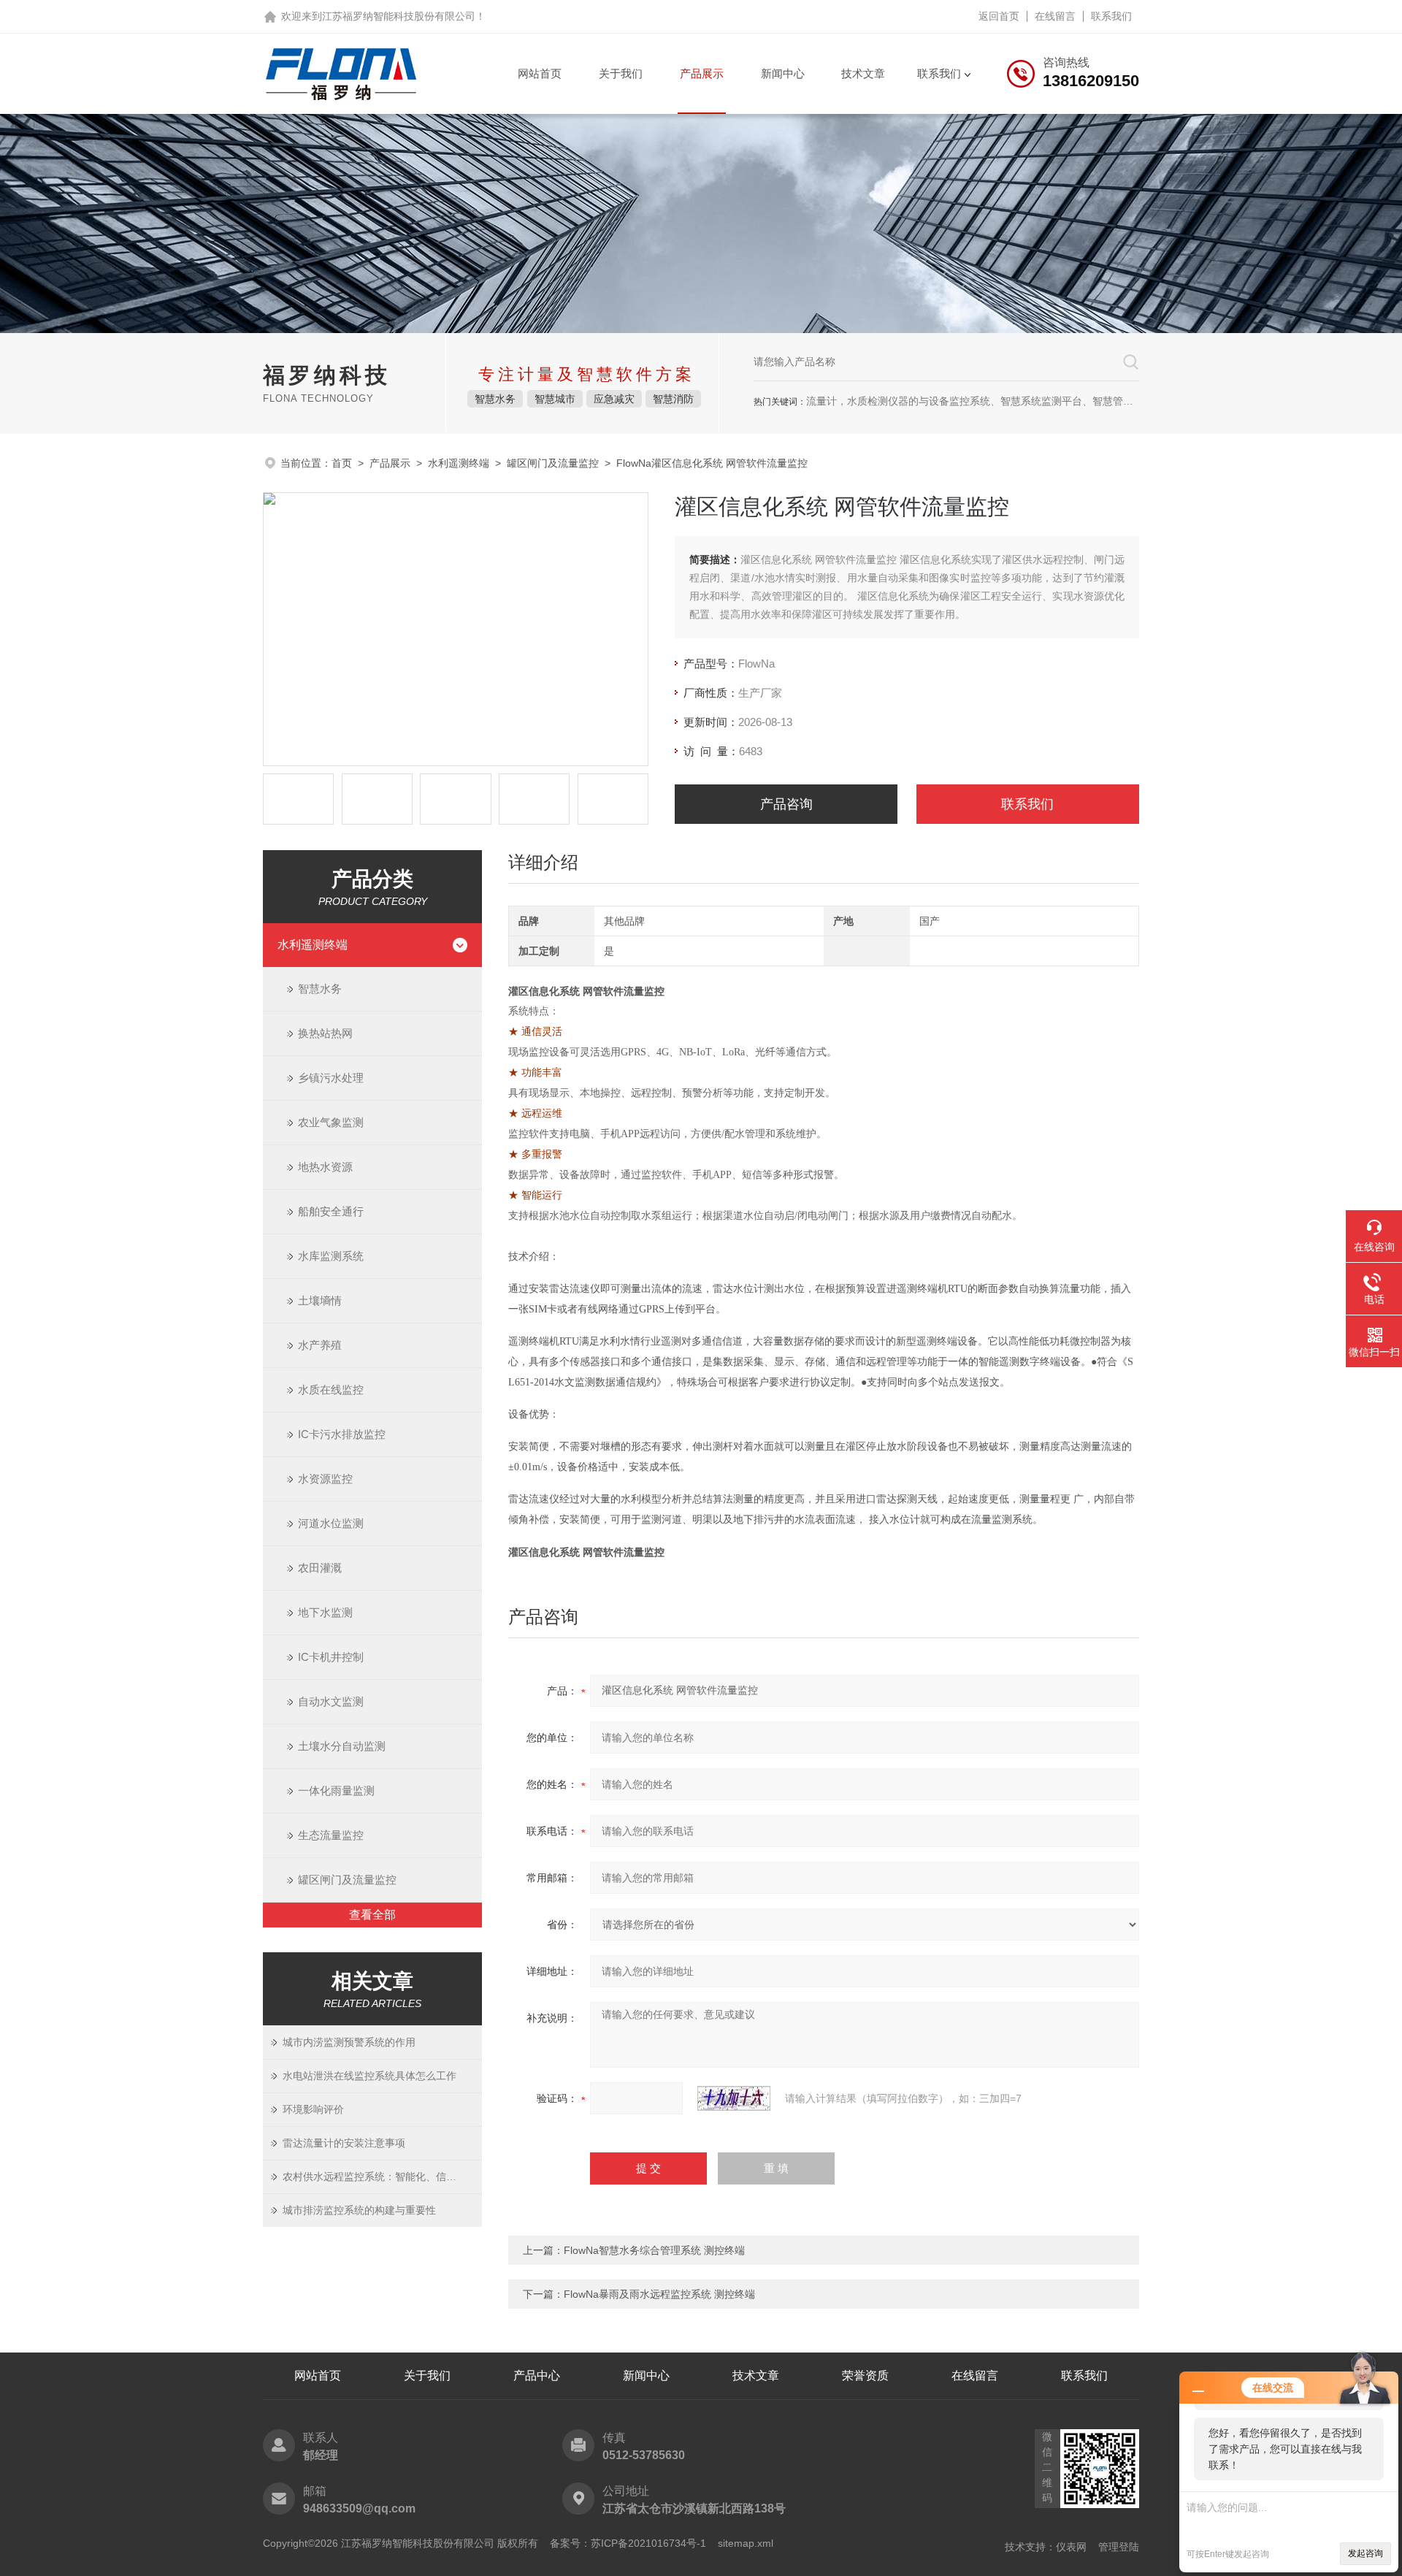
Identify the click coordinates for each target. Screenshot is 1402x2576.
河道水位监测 (331, 1523)
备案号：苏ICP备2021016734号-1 (628, 2543)
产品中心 (537, 2376)
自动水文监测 (331, 1701)
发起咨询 (1365, 2553)
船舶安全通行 (331, 1211)
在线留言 (1055, 16)
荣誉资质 (865, 2376)
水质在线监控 (331, 1390)
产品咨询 (786, 804)
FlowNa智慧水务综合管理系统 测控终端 (654, 2250)
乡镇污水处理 (331, 1078)
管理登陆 (1119, 2547)
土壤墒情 (320, 1300)
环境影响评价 (313, 2109)
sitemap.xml (746, 2543)
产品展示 (702, 73)
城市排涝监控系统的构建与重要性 (359, 2210)
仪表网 (1071, 2547)
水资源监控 (325, 1479)
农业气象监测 (331, 1122)
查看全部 (372, 1915)
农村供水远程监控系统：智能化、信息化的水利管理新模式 (382, 2176)
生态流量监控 (331, 1835)
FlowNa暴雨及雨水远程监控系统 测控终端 (659, 2294)
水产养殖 (320, 1345)
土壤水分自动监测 (342, 1746)
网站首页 (540, 73)
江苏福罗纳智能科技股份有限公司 (399, 16)
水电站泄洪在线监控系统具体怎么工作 (369, 2076)
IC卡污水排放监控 (342, 1434)
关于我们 (621, 73)
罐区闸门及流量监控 (553, 463)
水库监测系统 (331, 1256)
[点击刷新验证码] (734, 2098)
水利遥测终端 (459, 463)
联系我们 (1111, 16)
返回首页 (999, 16)
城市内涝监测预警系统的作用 (349, 2042)
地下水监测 (325, 1612)
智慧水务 (320, 989)
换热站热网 (325, 1033)
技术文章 (863, 73)
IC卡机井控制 (331, 1657)
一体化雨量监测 (336, 1790)
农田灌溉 (320, 1568)
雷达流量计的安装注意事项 (344, 2143)
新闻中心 (783, 73)
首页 (342, 463)
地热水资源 (325, 1167)
